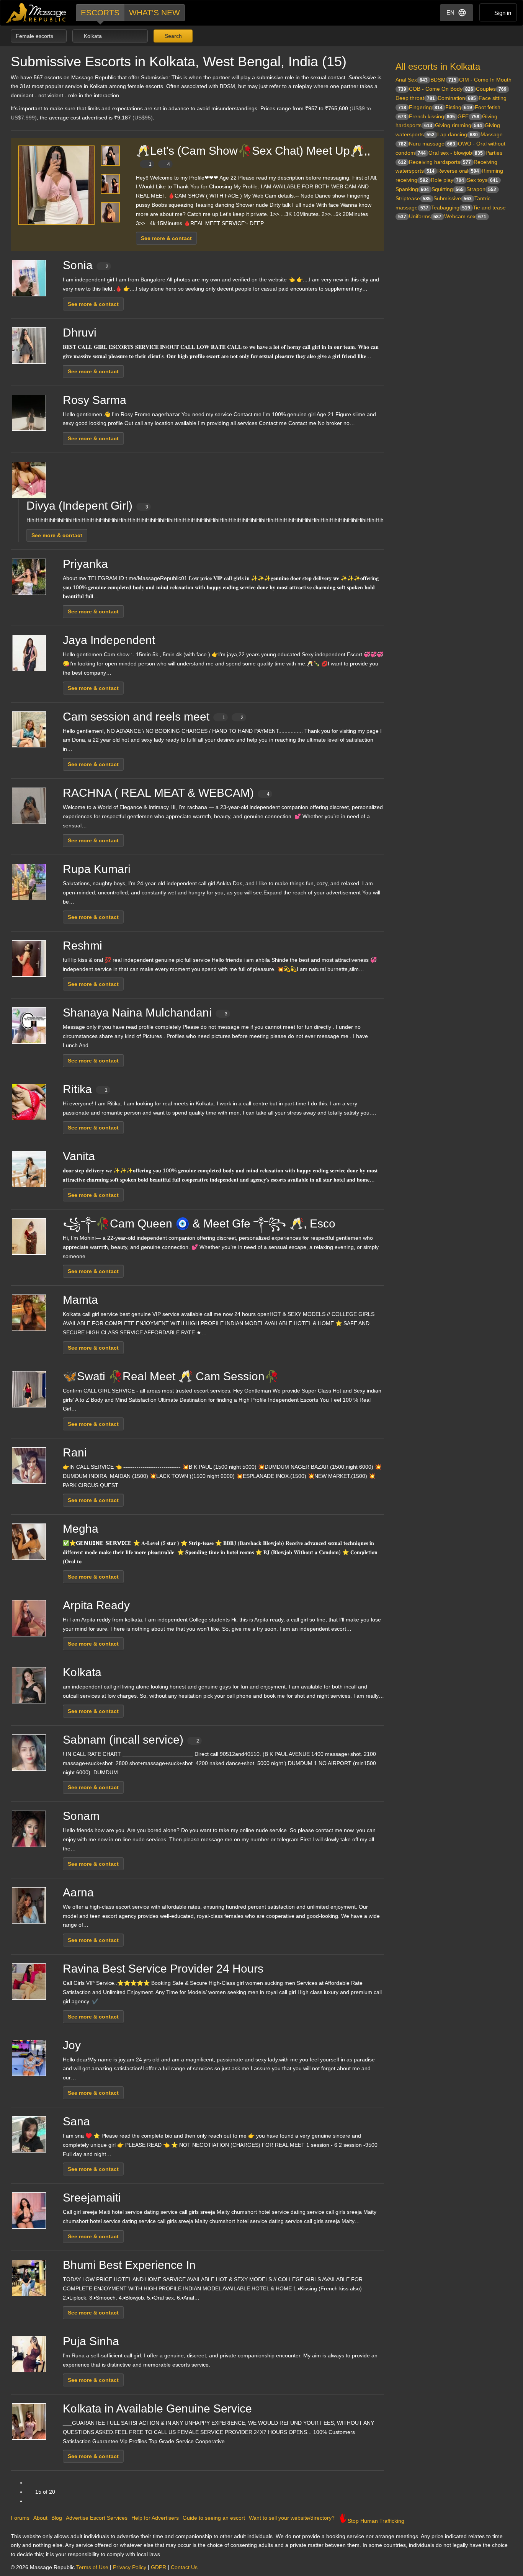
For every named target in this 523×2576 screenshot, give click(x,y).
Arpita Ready (96, 1605)
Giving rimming (458, 125)
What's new (154, 12)
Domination (457, 98)
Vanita (79, 1156)
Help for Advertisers (155, 2518)
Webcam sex (465, 216)
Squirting (448, 189)
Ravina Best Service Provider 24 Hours (163, 1969)
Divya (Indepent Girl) (87, 506)
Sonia (86, 265)
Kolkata (82, 1672)
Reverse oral (458, 171)
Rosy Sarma (95, 400)
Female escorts (35, 36)
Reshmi (83, 946)
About (40, 2518)
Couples (491, 89)
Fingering (426, 107)
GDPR (159, 2567)
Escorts (100, 12)
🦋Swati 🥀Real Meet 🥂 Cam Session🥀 (171, 1376)
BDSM (443, 80)
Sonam (81, 1816)
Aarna (78, 1892)
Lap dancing (458, 134)
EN (450, 12)
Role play (447, 180)
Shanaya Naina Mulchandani (145, 1013)
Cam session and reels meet (153, 717)
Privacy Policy (130, 2567)
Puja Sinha (91, 2341)
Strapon (481, 189)
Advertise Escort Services (97, 2518)
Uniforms (425, 216)
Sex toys (482, 180)
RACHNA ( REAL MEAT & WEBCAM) (166, 793)
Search (172, 36)
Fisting (459, 107)
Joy (72, 2045)
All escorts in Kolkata (438, 66)
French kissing (432, 116)
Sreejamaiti (92, 2198)
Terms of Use (92, 2567)
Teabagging (451, 208)
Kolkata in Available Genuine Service (157, 2408)
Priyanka (85, 564)
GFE (468, 116)
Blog (57, 2518)
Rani (75, 1452)
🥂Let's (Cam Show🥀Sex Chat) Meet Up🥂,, (253, 156)
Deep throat (415, 98)
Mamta (80, 1300)
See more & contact (166, 238)
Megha (81, 1529)
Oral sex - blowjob (456, 153)
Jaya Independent (109, 640)
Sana (76, 2121)
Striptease (413, 198)
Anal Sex (412, 80)
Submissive (453, 198)
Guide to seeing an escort (214, 2518)
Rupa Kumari (97, 869)
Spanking (412, 189)
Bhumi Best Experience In (129, 2265)
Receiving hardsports (440, 162)
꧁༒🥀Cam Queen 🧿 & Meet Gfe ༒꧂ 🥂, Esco (199, 1223)
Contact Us (184, 2567)
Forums (20, 2518)
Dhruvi (80, 333)
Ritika (85, 1089)
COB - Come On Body (441, 89)
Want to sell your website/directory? (292, 2518)
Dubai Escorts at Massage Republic (37, 13)
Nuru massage (432, 144)
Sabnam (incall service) (131, 1740)
